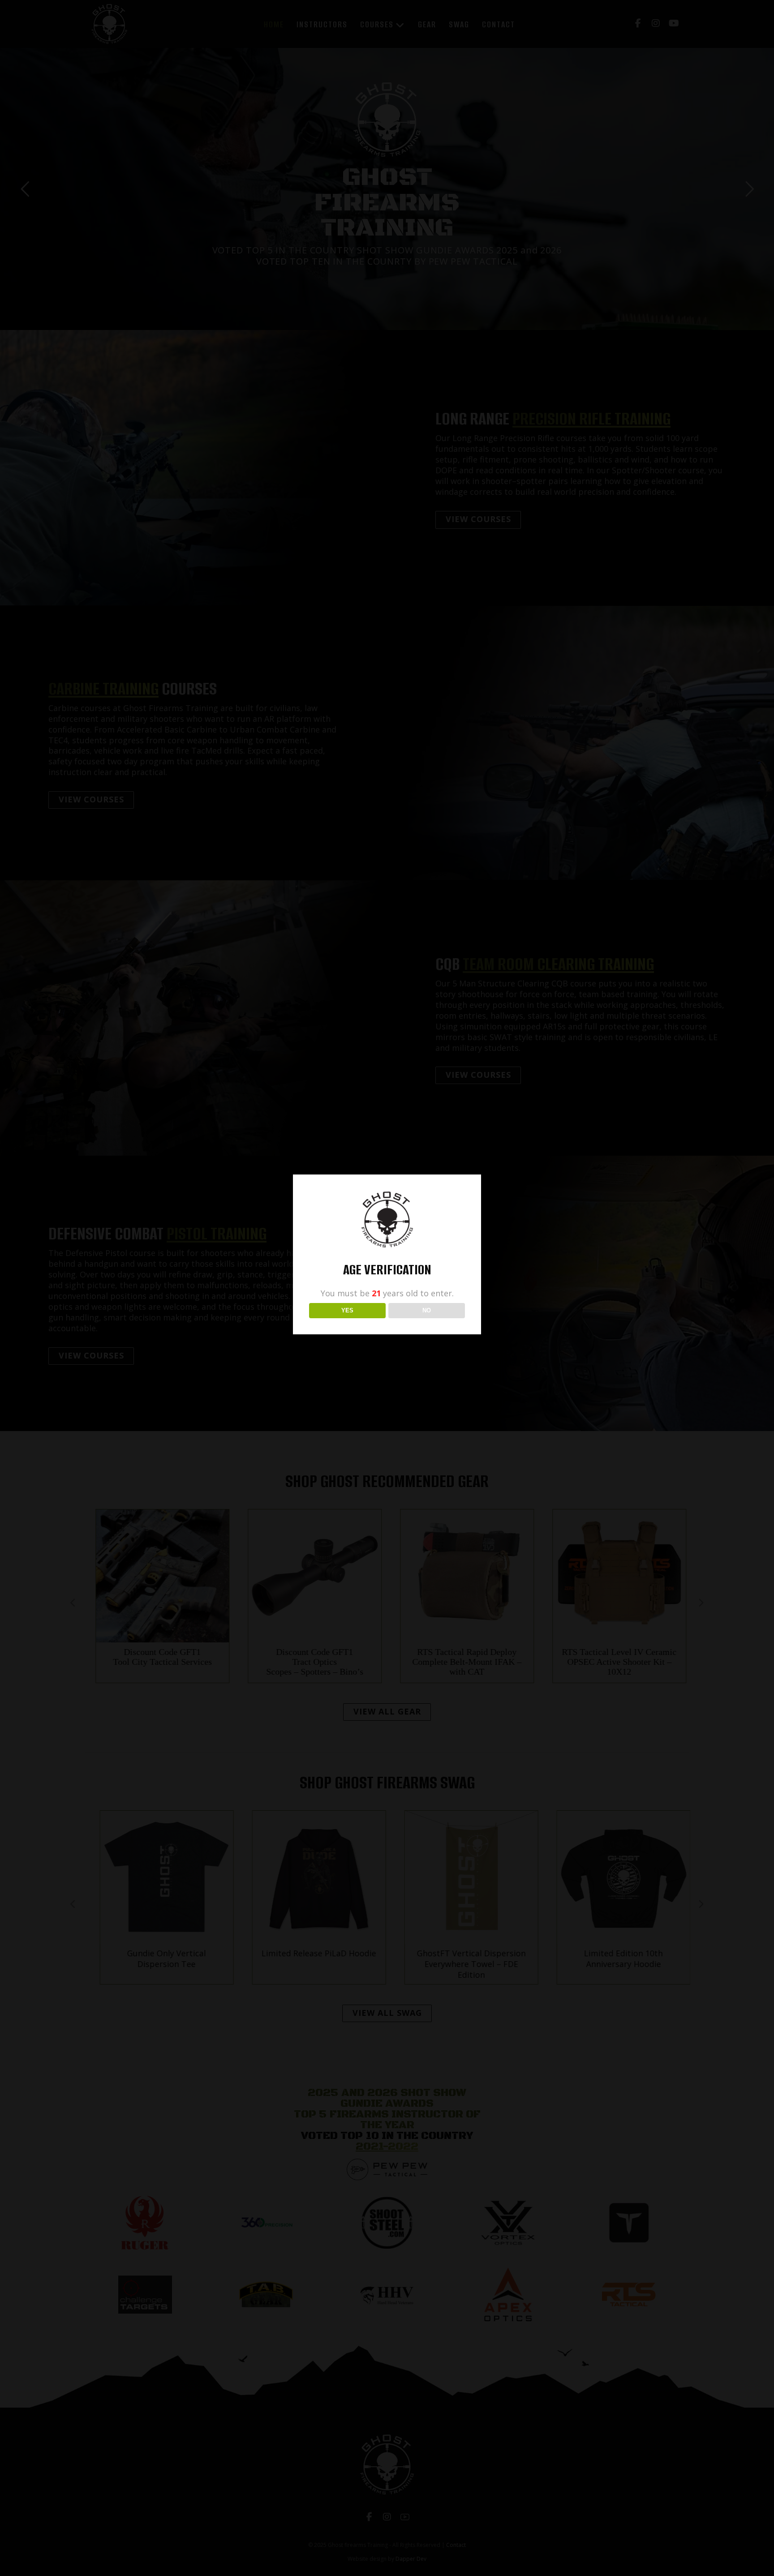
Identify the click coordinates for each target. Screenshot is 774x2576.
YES (347, 1310)
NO (427, 1310)
